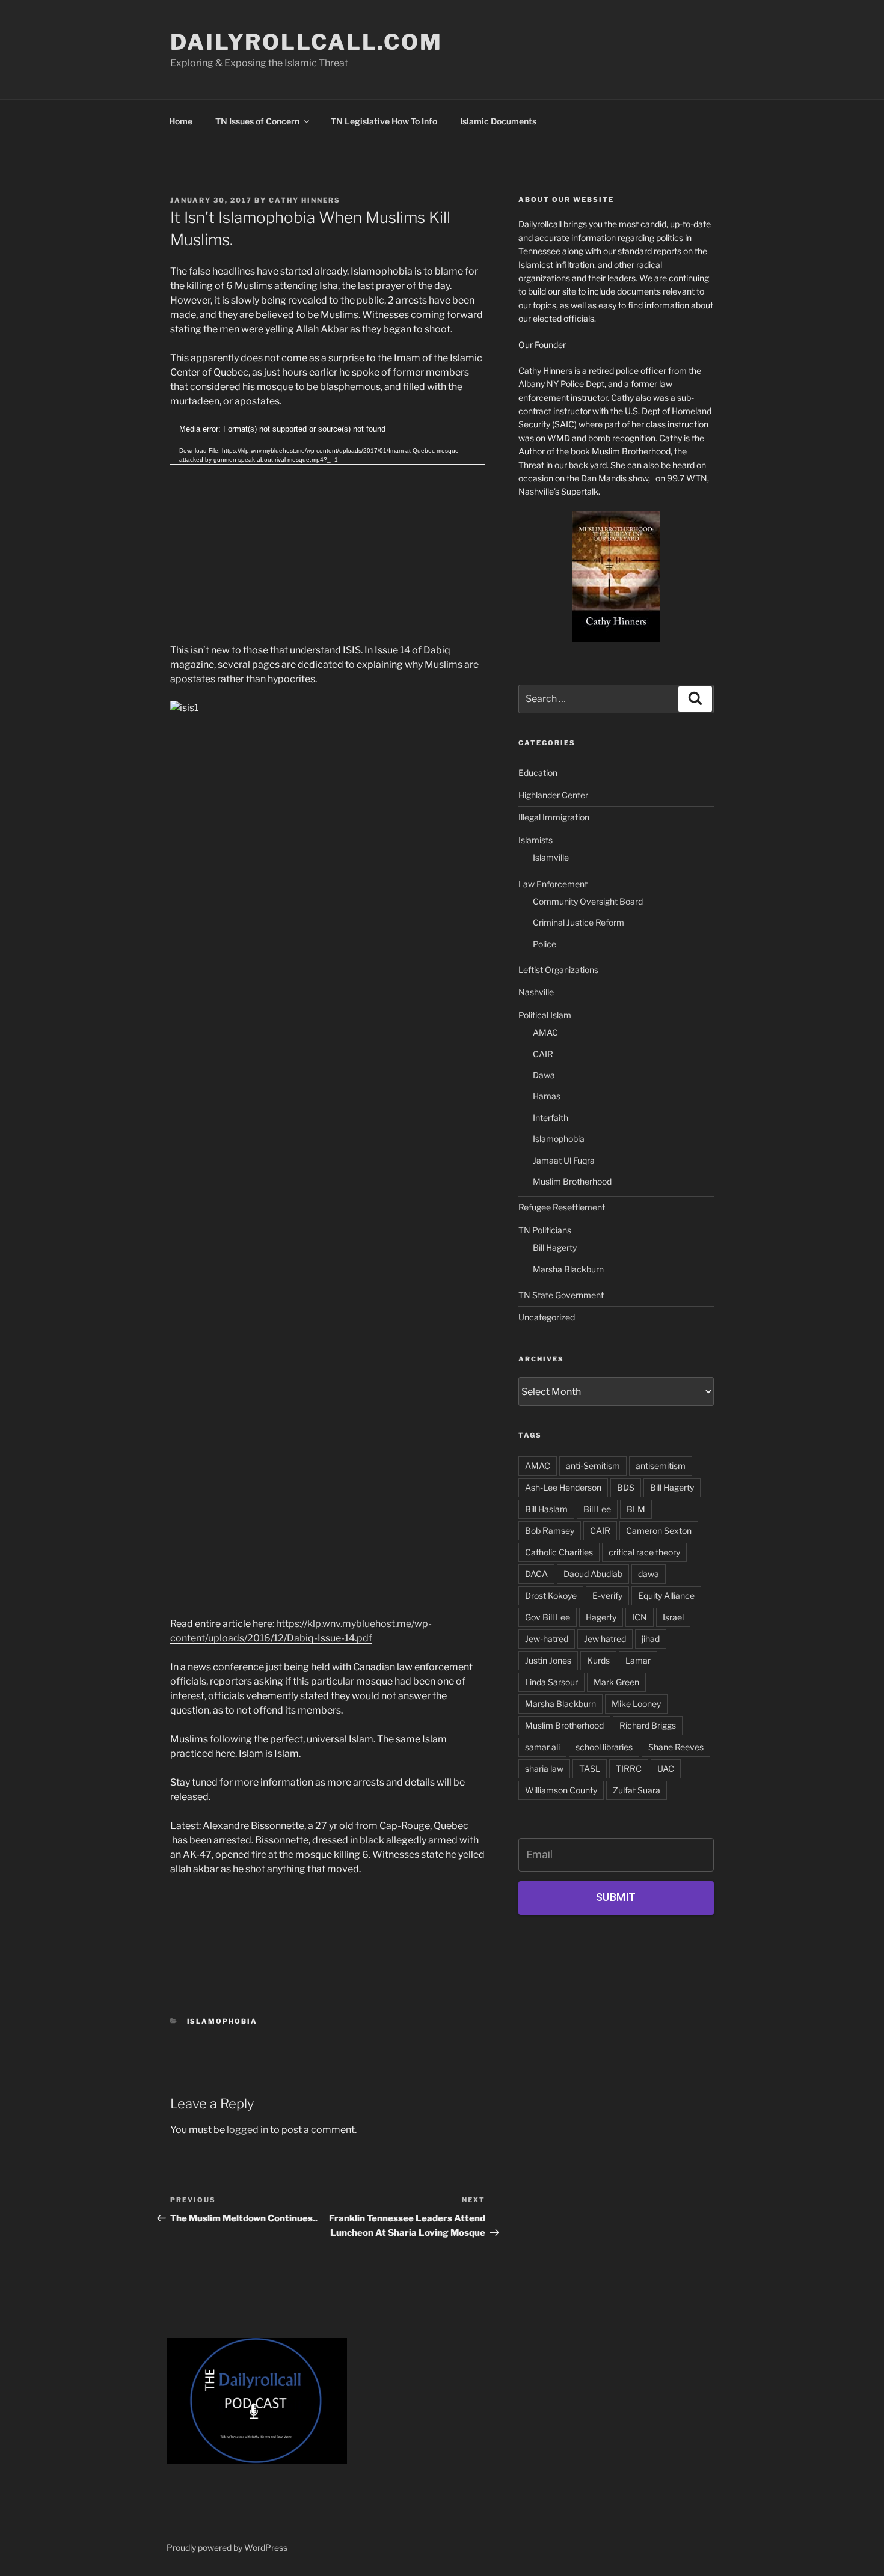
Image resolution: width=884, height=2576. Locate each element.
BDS (626, 1487)
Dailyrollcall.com (306, 42)
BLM (636, 1509)
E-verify (607, 1595)
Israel (673, 1617)
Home (181, 121)
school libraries (604, 1747)
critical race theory (644, 1552)
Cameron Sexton (659, 1531)
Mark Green (616, 1682)
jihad (651, 1639)
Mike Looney (636, 1704)
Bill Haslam (546, 1509)
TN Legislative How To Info (384, 121)
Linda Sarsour (551, 1682)
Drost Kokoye (551, 1595)
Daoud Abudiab (593, 1574)
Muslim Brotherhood (572, 1181)
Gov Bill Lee (548, 1617)
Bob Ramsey (550, 1531)
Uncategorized (547, 1317)
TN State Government (561, 1295)
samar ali (542, 1747)
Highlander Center (553, 795)
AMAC (545, 1032)
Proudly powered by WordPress (227, 2547)
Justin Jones (548, 1660)
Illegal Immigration (554, 817)
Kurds (598, 1660)
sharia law (544, 1769)
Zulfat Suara (637, 1790)
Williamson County (561, 1790)
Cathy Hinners (305, 200)
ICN (640, 1617)
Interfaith (551, 1118)
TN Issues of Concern (257, 121)
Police (545, 944)
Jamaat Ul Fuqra (564, 1160)
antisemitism (661, 1466)
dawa (649, 1574)
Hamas (547, 1096)
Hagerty (601, 1617)
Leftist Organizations (558, 970)
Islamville (551, 857)
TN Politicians (545, 1230)
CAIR (543, 1054)
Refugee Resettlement (562, 1207)
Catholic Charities (559, 1552)
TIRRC (629, 1769)
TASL (590, 1769)
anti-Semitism (593, 1466)
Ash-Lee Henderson (563, 1487)
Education (538, 773)
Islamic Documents (498, 121)
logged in (247, 2130)
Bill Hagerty (555, 1247)
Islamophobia (223, 2021)
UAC (666, 1769)
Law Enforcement (553, 884)
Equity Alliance (666, 1595)
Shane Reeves (676, 1747)
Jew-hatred (547, 1639)
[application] (328, 512)
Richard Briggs (648, 1725)
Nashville (536, 992)
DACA (536, 1574)
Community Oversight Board (588, 901)
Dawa (544, 1075)
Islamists (536, 840)
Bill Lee (597, 1509)
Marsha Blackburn (568, 1269)
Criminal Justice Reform (579, 922)
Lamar (638, 1660)
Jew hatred (605, 1639)
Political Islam (545, 1015)
